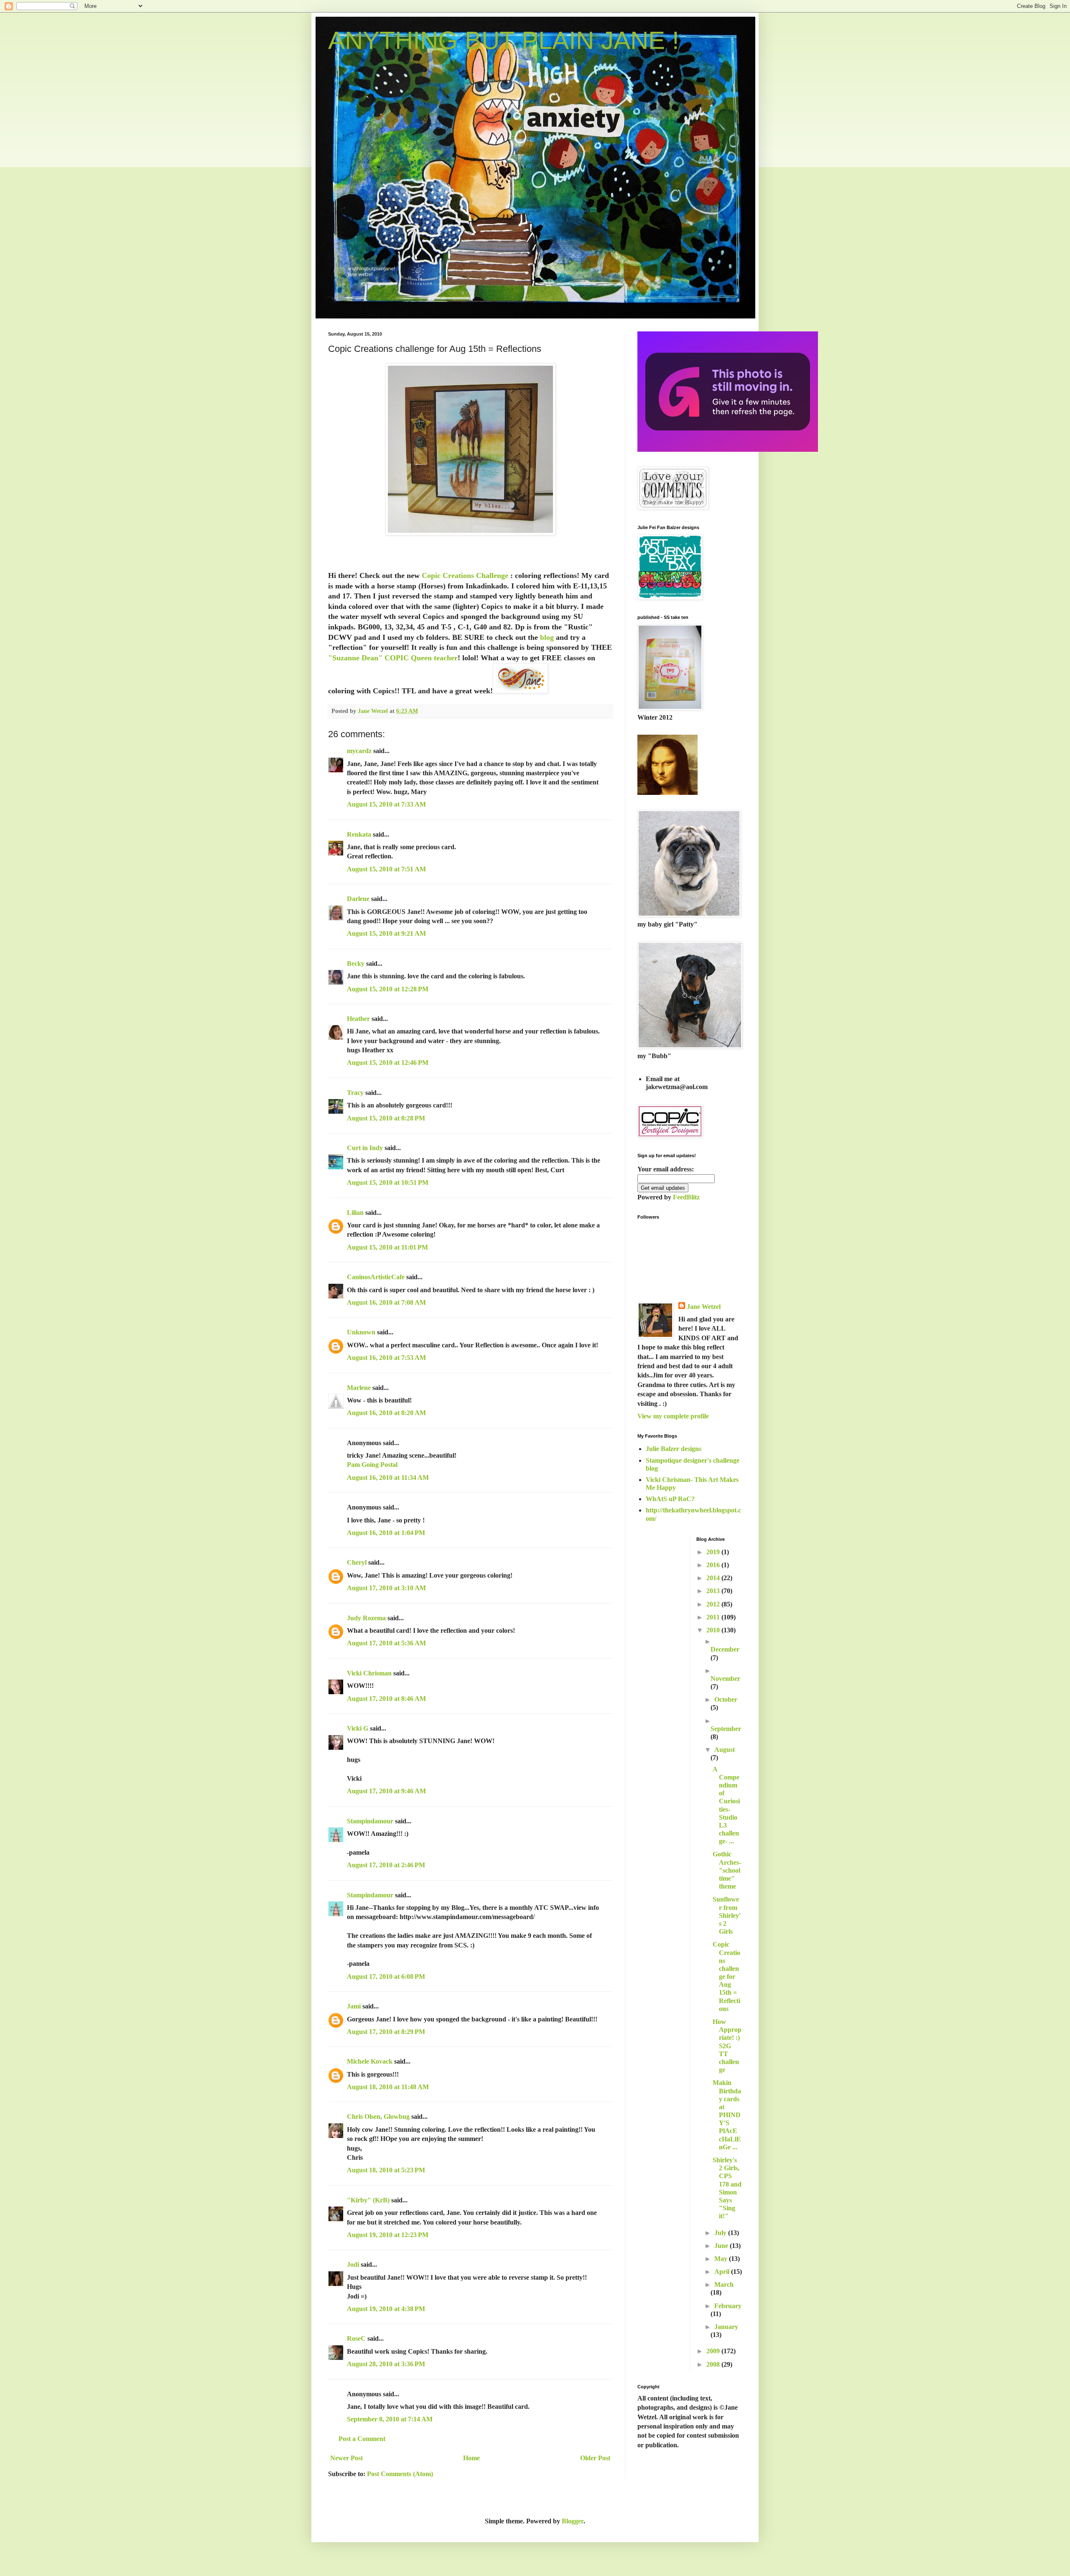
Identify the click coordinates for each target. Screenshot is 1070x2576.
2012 (714, 1604)
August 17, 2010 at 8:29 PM (386, 2032)
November (725, 1679)
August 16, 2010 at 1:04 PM (386, 1533)
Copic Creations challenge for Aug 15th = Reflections (726, 1977)
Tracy (355, 1093)
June (722, 2246)
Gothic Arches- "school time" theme (727, 1870)
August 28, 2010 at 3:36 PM (386, 2364)
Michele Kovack (370, 2061)
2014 (714, 1578)
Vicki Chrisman (369, 1673)
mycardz (359, 751)
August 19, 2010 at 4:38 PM (386, 2309)
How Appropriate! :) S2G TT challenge (727, 2046)
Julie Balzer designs (674, 1449)
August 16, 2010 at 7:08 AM (386, 1302)
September (726, 1729)
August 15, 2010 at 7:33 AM (386, 804)
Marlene (359, 1388)
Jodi (353, 2264)
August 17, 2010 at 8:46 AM (386, 1699)
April (723, 2272)
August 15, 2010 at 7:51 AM (386, 869)
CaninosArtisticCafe (376, 1277)
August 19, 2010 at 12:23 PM (388, 2235)
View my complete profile (673, 1416)
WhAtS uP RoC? (670, 1499)
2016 (714, 1565)
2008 (714, 2364)
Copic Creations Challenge (466, 575)
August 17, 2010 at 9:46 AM (386, 1791)
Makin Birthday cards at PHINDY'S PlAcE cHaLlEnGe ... (727, 2115)
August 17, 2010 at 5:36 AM (386, 1643)
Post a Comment (362, 2439)
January (726, 2327)
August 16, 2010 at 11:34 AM (388, 1478)
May (722, 2259)
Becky (356, 963)
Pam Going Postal (372, 1465)
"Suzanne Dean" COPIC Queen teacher (393, 658)
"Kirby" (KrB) (368, 2200)
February (728, 2306)
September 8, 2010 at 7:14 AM (390, 2419)
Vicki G (358, 1728)
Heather (358, 1019)
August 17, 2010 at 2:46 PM (386, 1865)
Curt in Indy (365, 1148)
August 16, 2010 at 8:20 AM (386, 1413)
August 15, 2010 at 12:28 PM (388, 989)
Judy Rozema (366, 1618)
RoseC (356, 2338)
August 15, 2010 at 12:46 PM (388, 1063)
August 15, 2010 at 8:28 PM (386, 1118)
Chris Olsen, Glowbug (378, 2117)
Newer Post (346, 2458)
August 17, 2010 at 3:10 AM (386, 1588)
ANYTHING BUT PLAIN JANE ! (504, 40)
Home (471, 2458)
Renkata (359, 834)
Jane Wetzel (704, 1307)
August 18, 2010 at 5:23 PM (386, 2170)
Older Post (595, 2458)
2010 (714, 1630)
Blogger (573, 2521)
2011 (714, 1617)
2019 (714, 1552)
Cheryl (357, 1562)
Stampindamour (370, 1821)
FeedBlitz (686, 1197)
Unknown (361, 1332)
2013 (714, 1591)
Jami (354, 2006)
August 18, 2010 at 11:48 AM (388, 2087)
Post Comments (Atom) (400, 2474)
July (721, 2233)
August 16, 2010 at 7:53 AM (386, 1358)
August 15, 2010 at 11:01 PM (387, 1247)
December (725, 1649)
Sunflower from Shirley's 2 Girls (727, 1915)
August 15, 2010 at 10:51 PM (388, 1182)
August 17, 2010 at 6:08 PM (386, 1977)
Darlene (359, 899)
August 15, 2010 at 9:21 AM (386, 933)
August (725, 1750)
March (724, 2285)
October (726, 1699)
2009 (714, 2351)
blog (547, 637)
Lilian (355, 1213)
